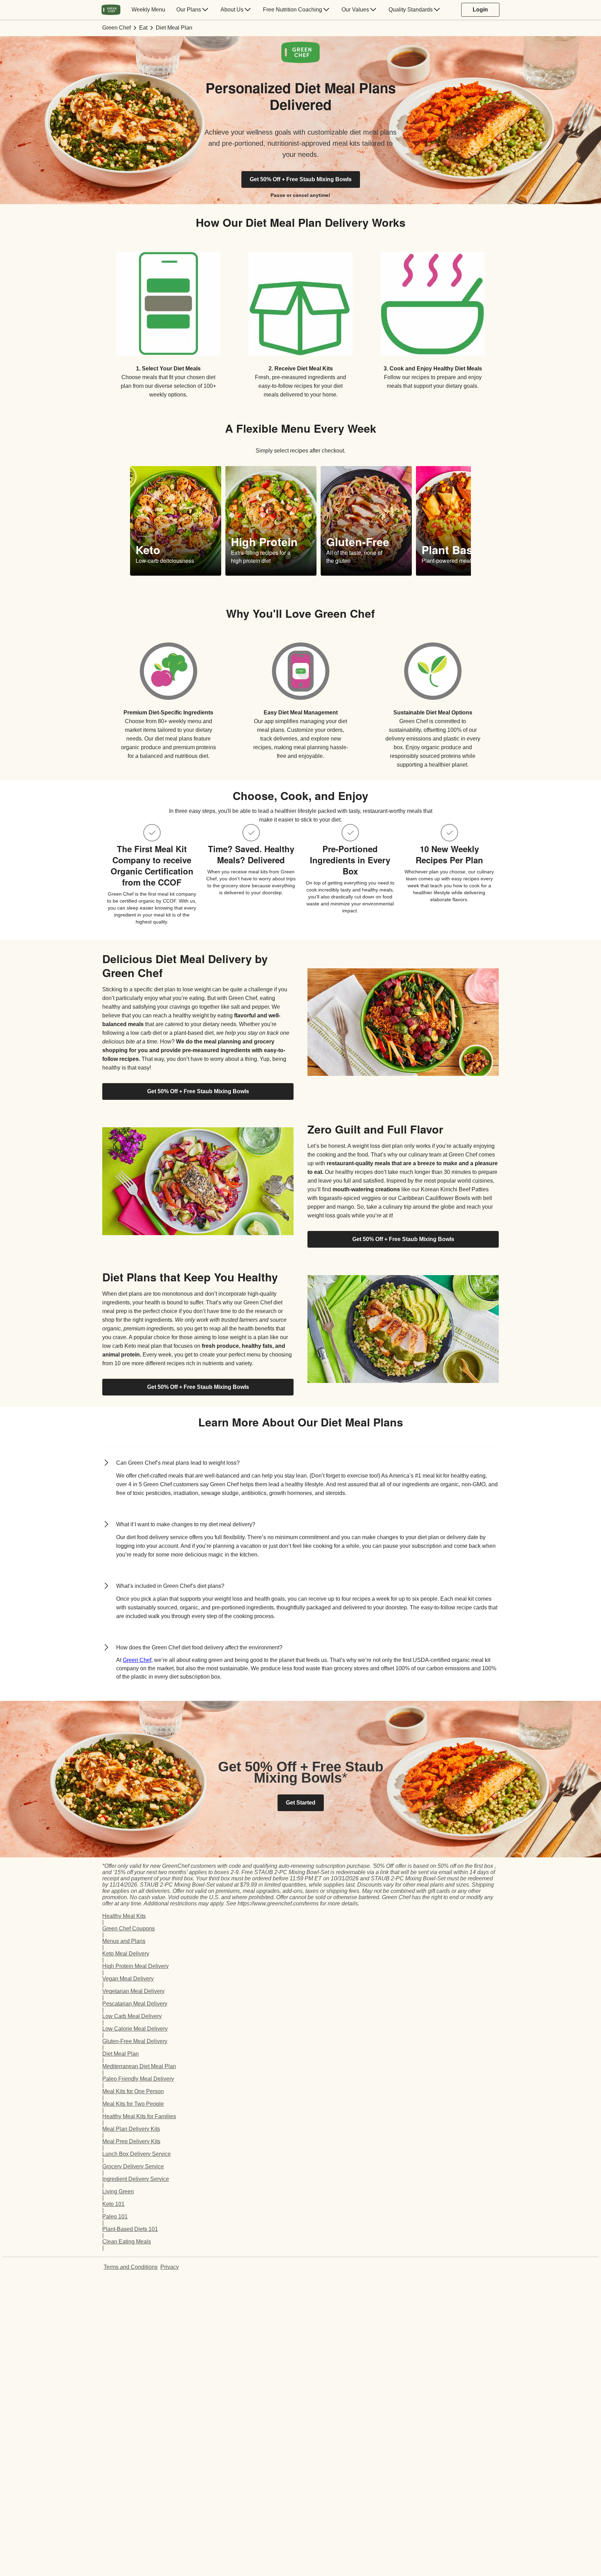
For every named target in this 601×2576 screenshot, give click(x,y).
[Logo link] (300, 61)
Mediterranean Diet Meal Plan (139, 2066)
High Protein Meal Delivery (135, 1966)
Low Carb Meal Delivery (132, 2016)
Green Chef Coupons (129, 1929)
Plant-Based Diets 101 (130, 2229)
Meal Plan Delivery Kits (131, 2129)
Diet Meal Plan (121, 2054)
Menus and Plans (124, 1941)
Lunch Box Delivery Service (137, 2154)
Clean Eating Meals (127, 2242)
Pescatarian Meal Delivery (135, 2004)
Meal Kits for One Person (133, 2091)
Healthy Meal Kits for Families (139, 2116)
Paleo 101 (115, 2217)
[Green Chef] (111, 10)
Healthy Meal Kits (124, 1916)
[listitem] (168, 320)
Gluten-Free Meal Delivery (135, 2041)
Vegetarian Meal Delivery (133, 1991)
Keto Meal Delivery (126, 1954)
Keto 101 (113, 2204)
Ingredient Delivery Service (136, 2179)
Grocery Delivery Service (133, 2166)
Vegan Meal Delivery (128, 1979)
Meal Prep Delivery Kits (131, 2141)
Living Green (118, 2191)
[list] (300, 521)
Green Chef (137, 1660)
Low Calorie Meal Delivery (135, 2029)
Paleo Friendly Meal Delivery (138, 2079)
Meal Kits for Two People (133, 2104)
